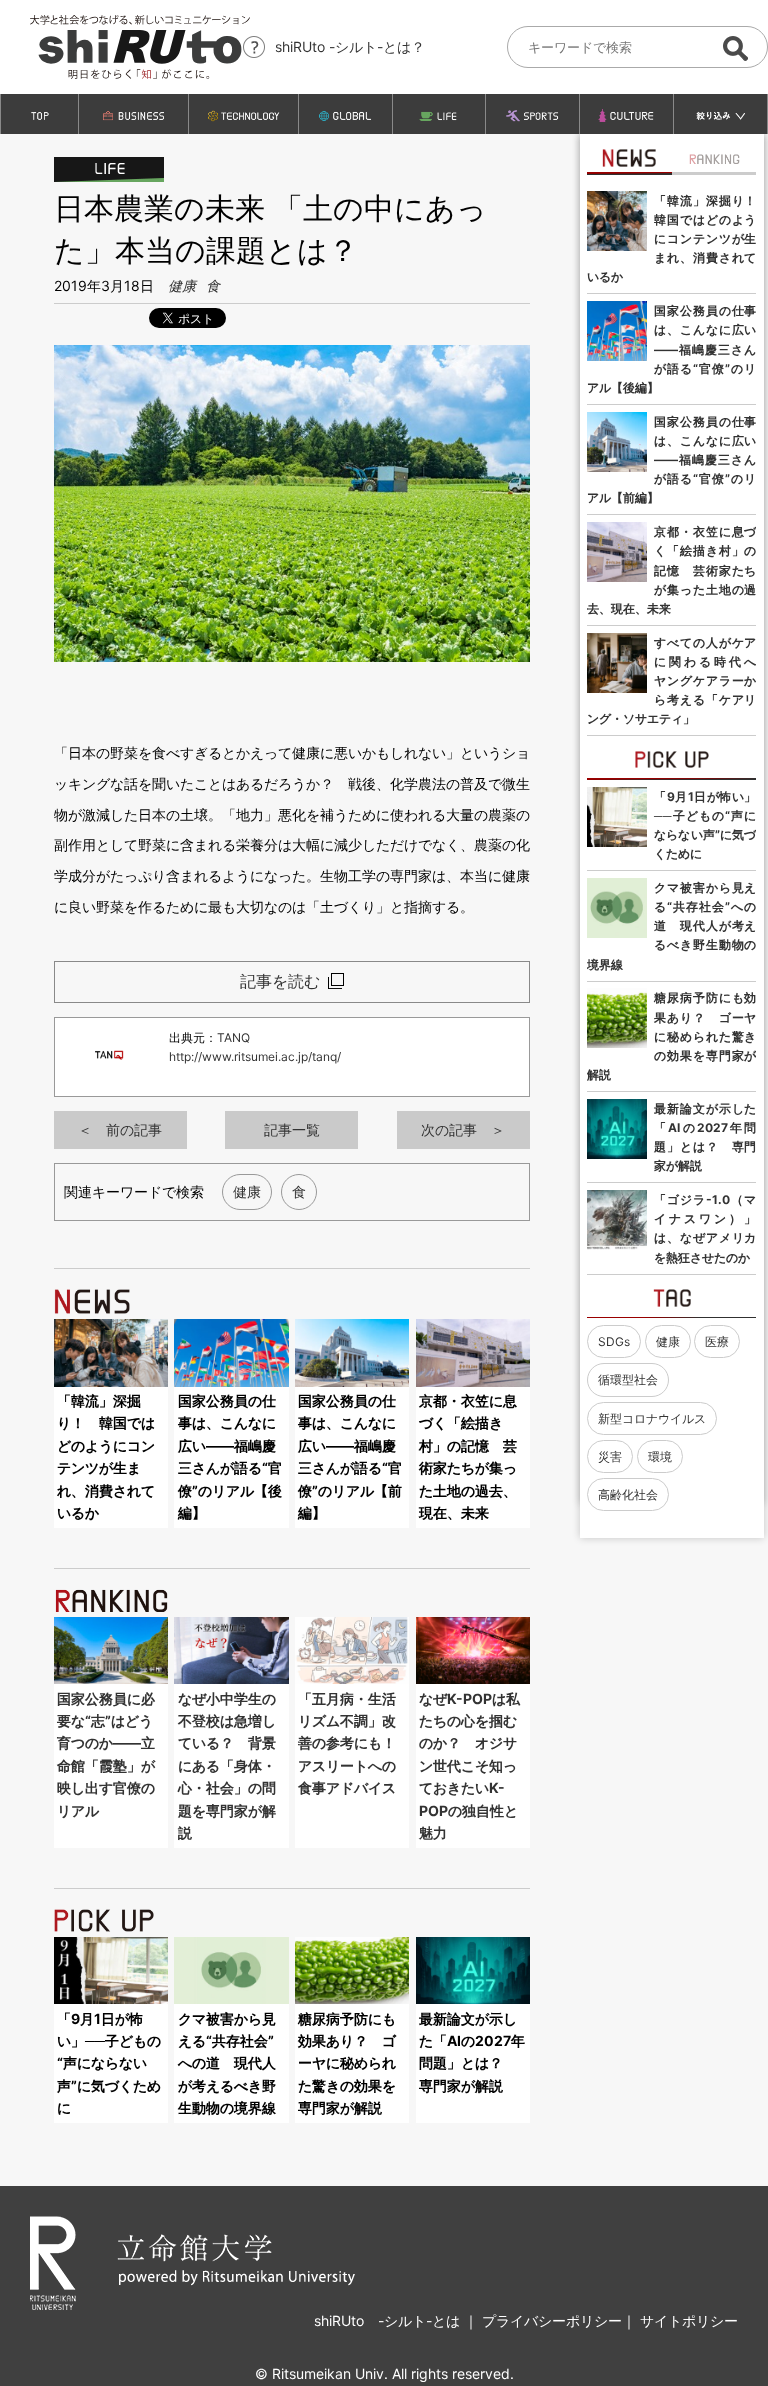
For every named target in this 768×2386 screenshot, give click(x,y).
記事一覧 (292, 1129)
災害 (610, 1456)
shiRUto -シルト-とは (389, 2320)
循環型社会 (628, 1379)
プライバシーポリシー (552, 2320)
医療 (717, 1341)
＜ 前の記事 (120, 1129)
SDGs (614, 1341)
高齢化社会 (628, 1494)
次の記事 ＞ (463, 1129)
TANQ (233, 1037)
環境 (660, 1456)
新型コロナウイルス (652, 1418)
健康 (182, 285)
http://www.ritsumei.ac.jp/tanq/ (255, 1056)
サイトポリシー (689, 2320)
